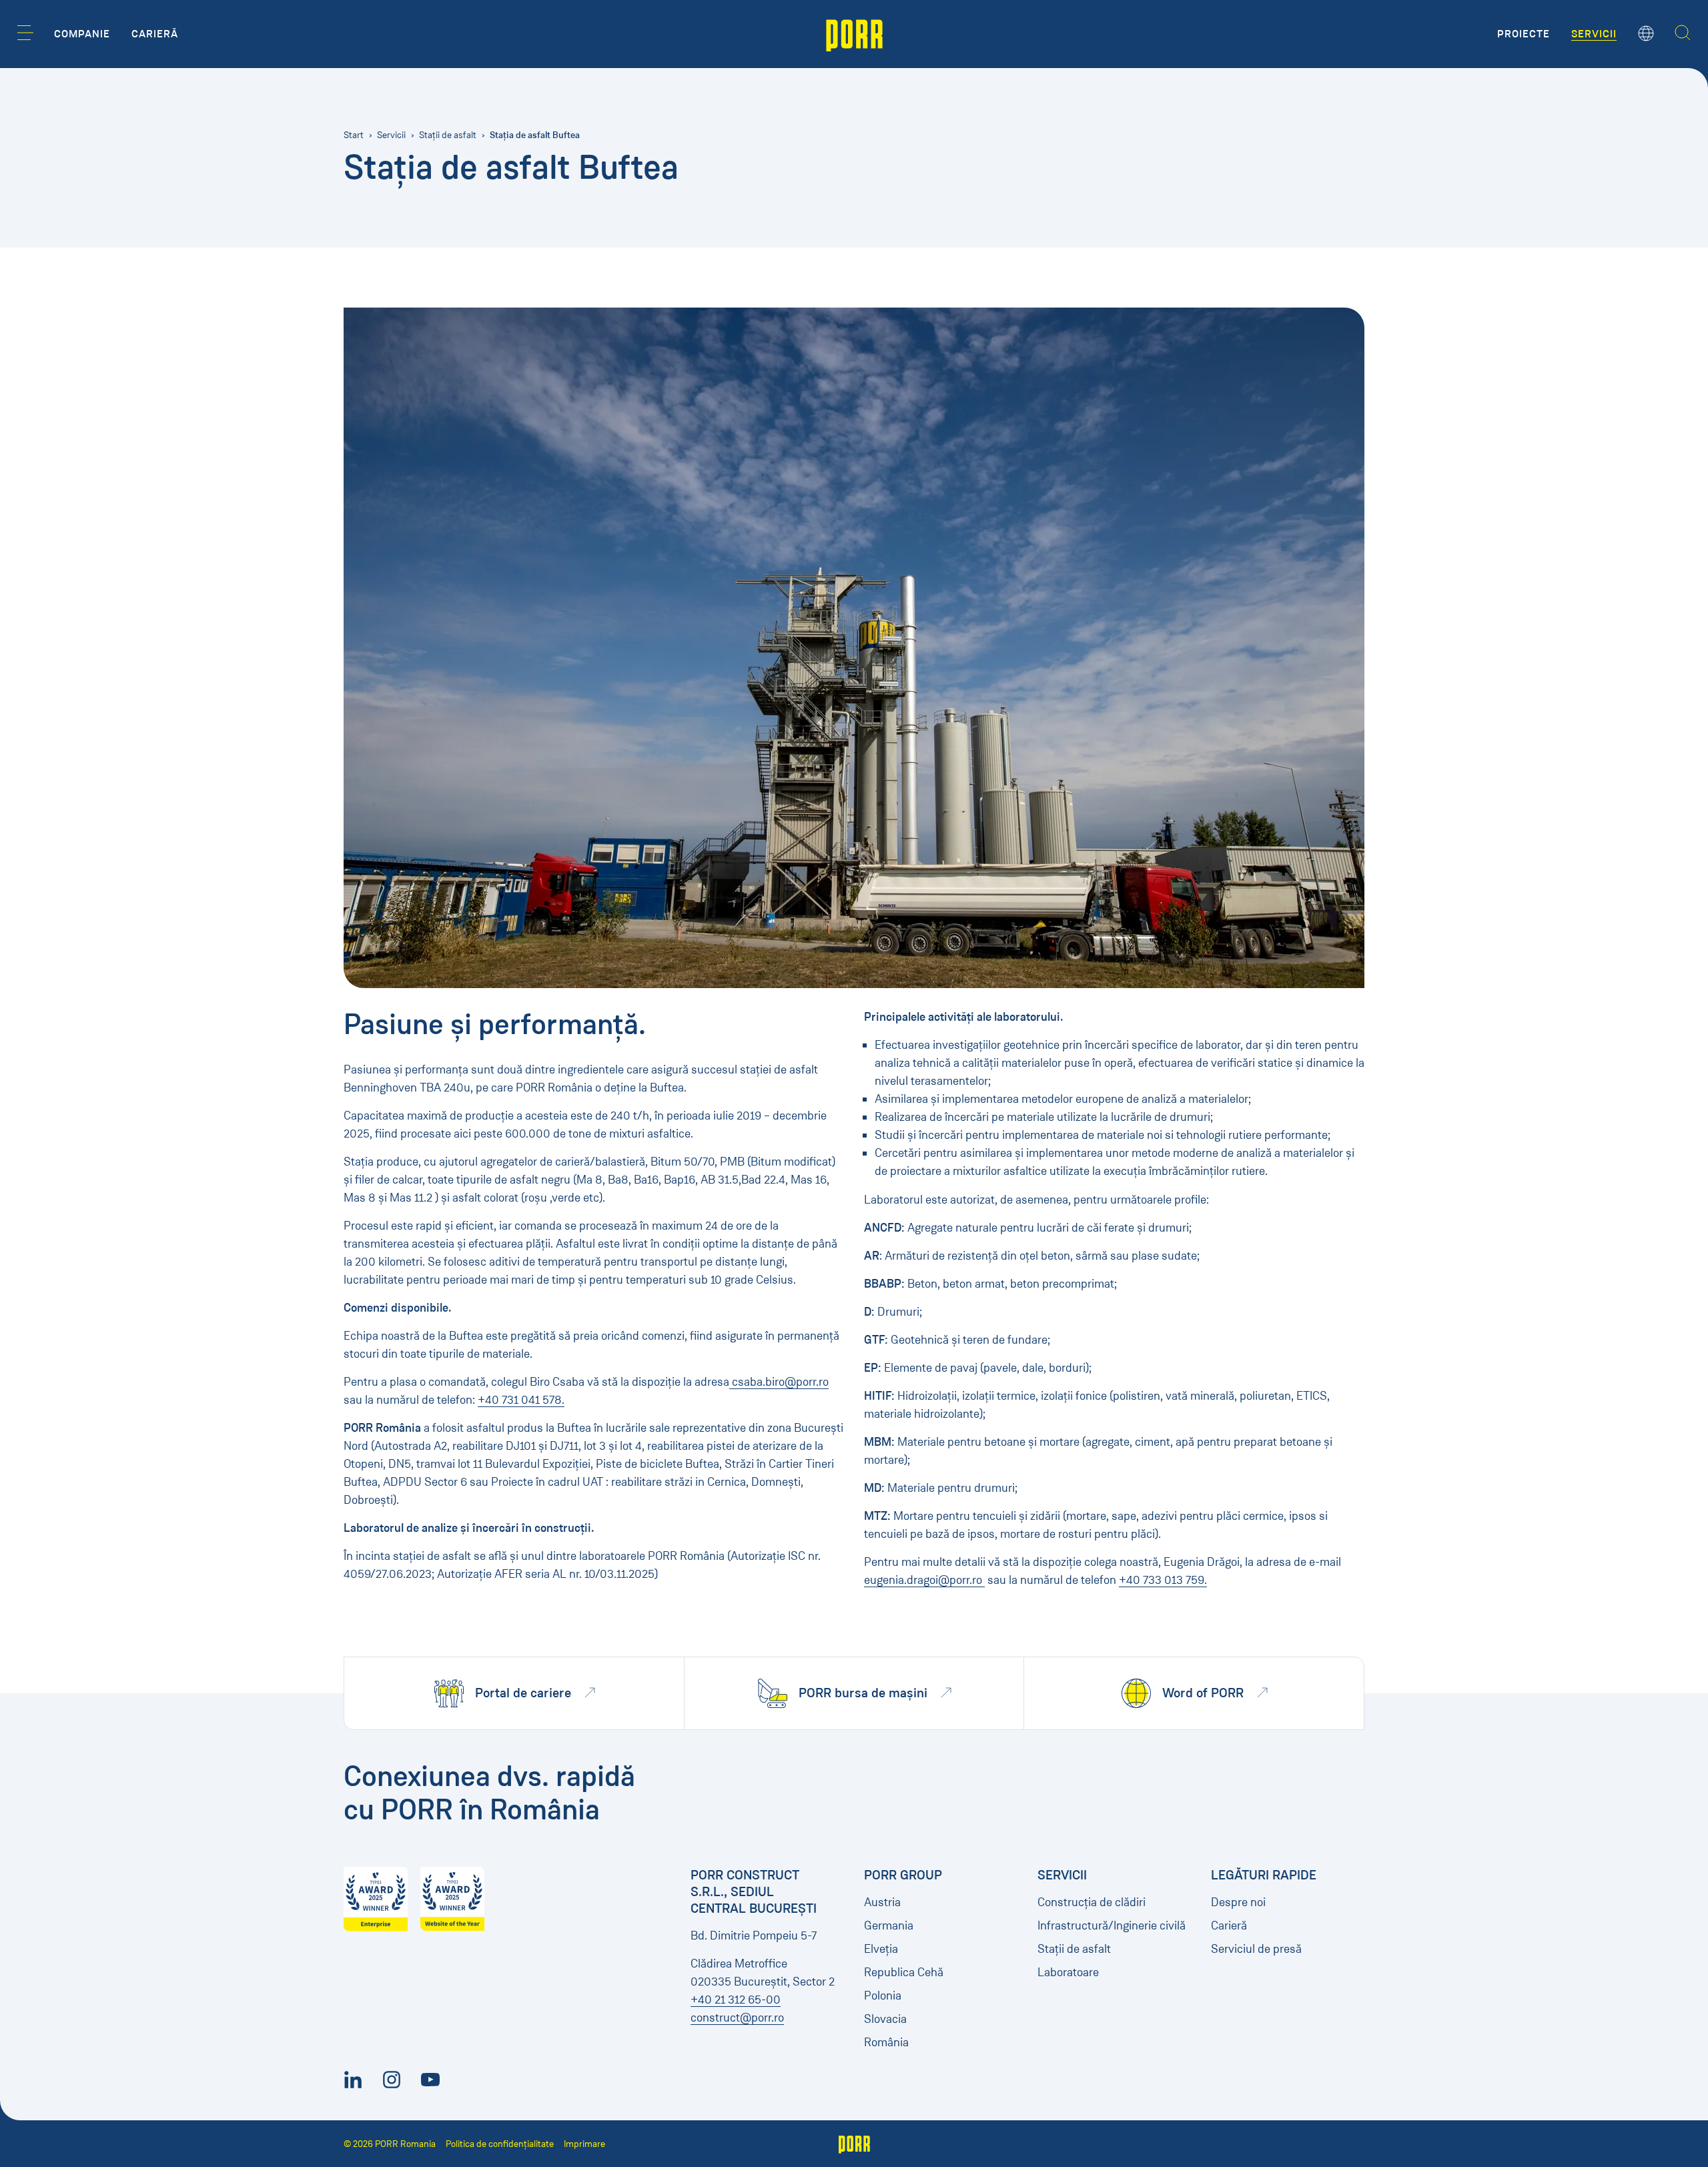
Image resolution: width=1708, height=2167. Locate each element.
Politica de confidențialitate (500, 2144)
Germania (889, 1925)
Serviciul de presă (1256, 1949)
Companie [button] (82, 34)
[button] (25, 33)
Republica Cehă (904, 1972)
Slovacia (885, 2019)
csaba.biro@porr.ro (779, 1382)
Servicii (391, 135)
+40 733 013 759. (1163, 1580)
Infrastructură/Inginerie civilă (1112, 1925)
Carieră (1229, 1925)
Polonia (883, 1996)
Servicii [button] (1594, 34)
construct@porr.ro (737, 2018)
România (886, 2042)
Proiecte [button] (1524, 34)
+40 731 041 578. (521, 1400)
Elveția (881, 1949)
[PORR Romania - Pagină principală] (854, 34)
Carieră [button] (155, 34)
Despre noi (1238, 1902)
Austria (882, 1902)
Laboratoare (1068, 1972)
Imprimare (584, 2144)
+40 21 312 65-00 (736, 2000)
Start (354, 135)
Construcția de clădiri (1092, 1902)
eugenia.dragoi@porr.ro (924, 1580)
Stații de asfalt (448, 135)
